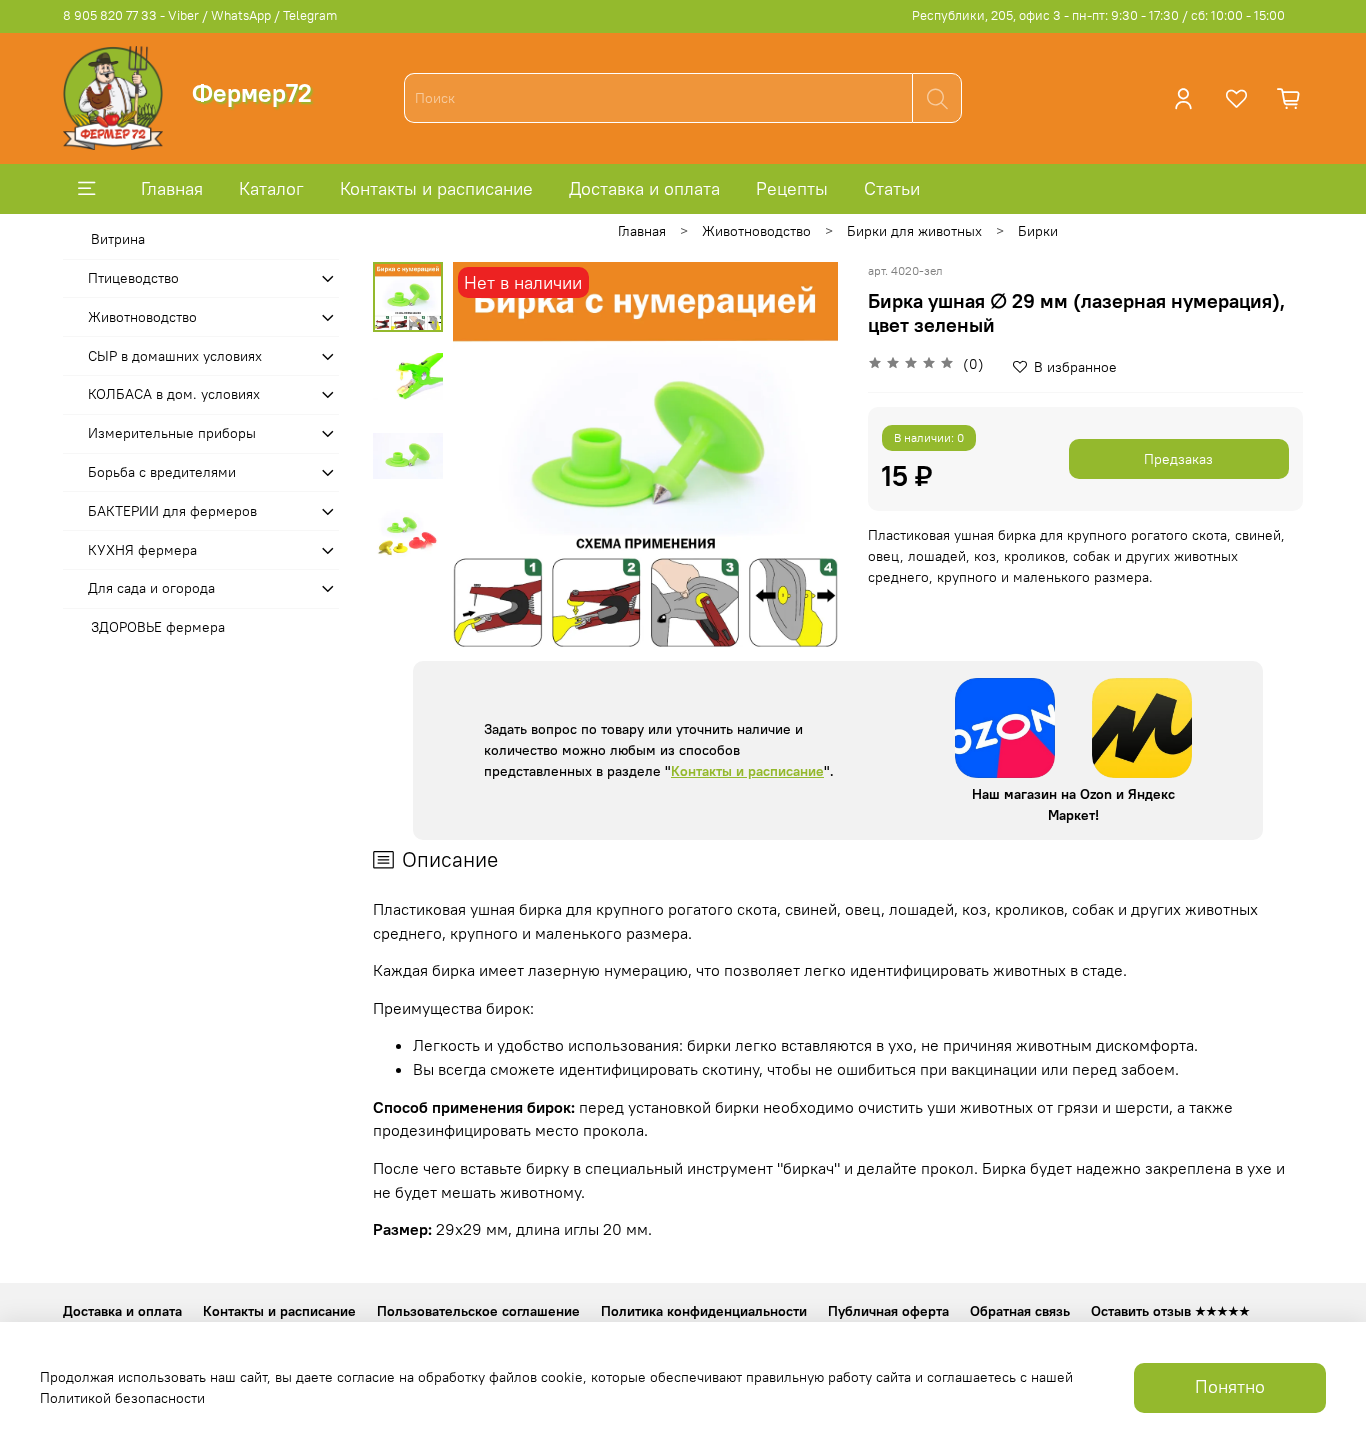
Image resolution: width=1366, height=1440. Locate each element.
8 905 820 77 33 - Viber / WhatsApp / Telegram (200, 15)
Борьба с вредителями (162, 472)
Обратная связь (1020, 1311)
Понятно (1230, 1387)
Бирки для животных (914, 231)
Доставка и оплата (644, 188)
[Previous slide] (488, 455)
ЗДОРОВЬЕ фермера (158, 627)
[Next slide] (803, 455)
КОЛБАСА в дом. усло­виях (174, 394)
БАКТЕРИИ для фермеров (172, 511)
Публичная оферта (888, 1311)
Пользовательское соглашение (478, 1311)
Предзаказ (1178, 459)
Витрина (118, 239)
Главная (172, 188)
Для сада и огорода (151, 588)
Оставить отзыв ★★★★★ (1170, 1311)
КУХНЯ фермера (142, 550)
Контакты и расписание (436, 188)
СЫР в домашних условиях (175, 356)
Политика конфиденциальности (704, 1311)
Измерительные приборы (172, 433)
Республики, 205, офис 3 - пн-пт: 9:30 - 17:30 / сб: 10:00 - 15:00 (1098, 15)
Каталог (271, 188)
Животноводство (756, 231)
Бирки (1038, 231)
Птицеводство (133, 278)
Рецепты (792, 188)
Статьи (892, 188)
